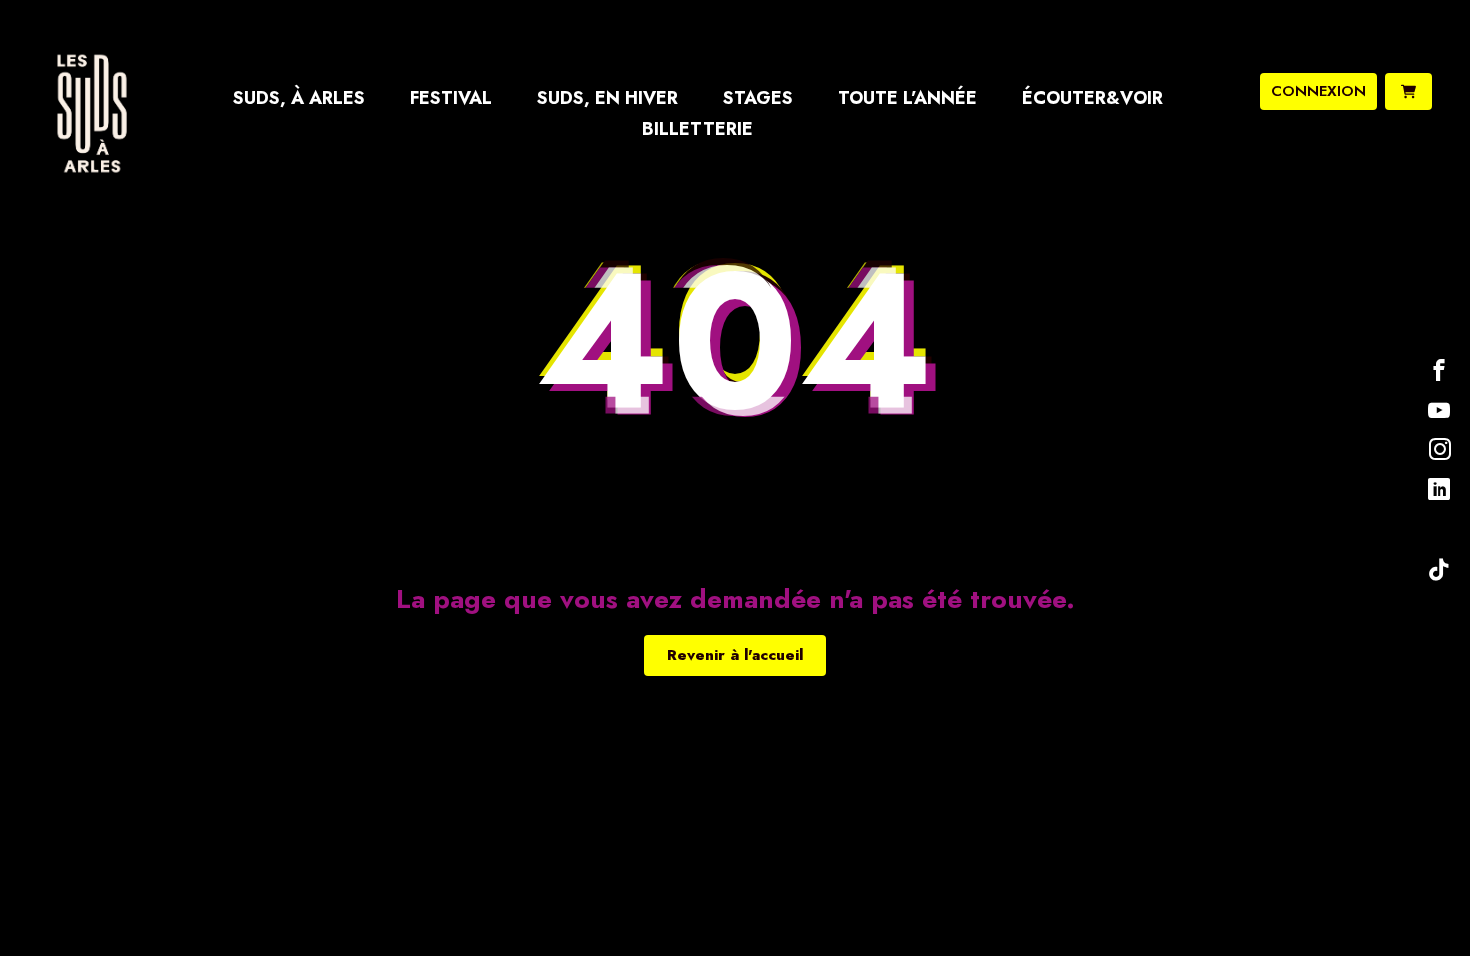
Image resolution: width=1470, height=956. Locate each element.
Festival (451, 98)
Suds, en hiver (607, 98)
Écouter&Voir (1092, 98)
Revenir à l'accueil (735, 655)
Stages (758, 98)
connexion (1318, 91)
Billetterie (697, 129)
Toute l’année (907, 98)
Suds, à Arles (299, 98)
